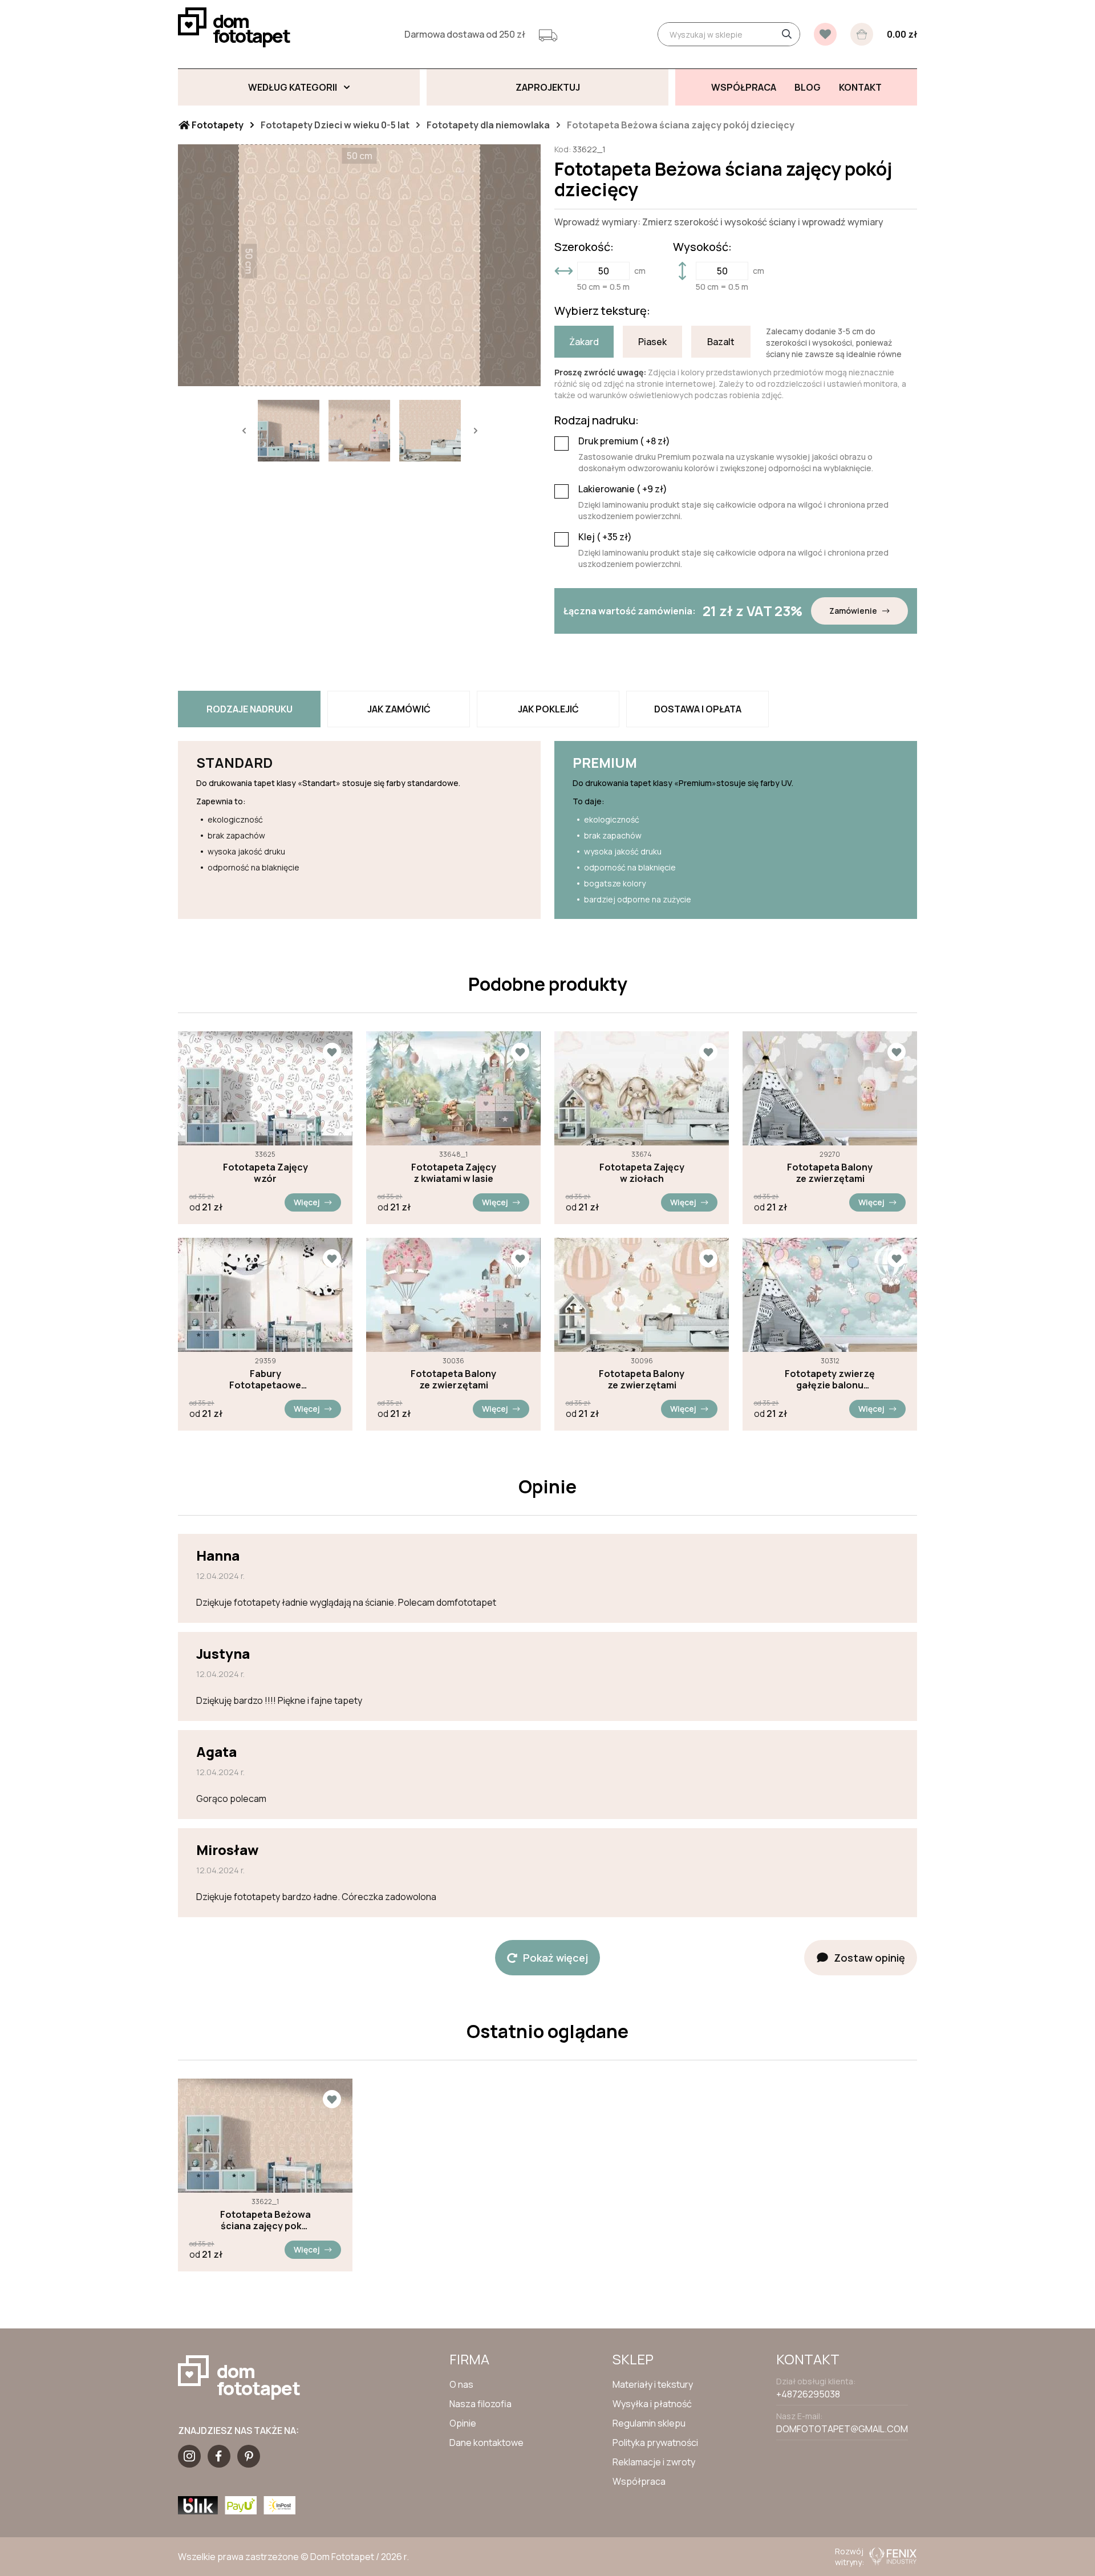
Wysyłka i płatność (652, 2404)
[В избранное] (825, 34)
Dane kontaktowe (486, 2443)
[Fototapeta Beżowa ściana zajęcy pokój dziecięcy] (265, 2136)
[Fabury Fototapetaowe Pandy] (265, 1295)
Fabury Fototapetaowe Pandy (265, 1379)
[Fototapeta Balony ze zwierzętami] (830, 1088)
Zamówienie (853, 611)
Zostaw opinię (869, 1958)
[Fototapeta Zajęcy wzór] (265, 1088)
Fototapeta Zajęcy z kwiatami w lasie (454, 1173)
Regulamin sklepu (649, 2423)
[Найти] (786, 34)
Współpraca (639, 2481)
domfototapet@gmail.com (842, 2429)
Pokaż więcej (555, 1958)
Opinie (463, 2423)
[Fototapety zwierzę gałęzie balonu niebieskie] (830, 1295)
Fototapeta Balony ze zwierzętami (830, 1173)
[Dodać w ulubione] (332, 1052)
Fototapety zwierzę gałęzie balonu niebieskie (830, 1379)
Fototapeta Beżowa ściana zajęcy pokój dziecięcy (265, 2220)
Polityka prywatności (655, 2443)
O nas (461, 2384)
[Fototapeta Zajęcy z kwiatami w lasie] (453, 1088)
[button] (244, 431)
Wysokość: (702, 247)
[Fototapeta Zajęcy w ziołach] (642, 1088)
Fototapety (217, 125)
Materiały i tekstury (653, 2384)
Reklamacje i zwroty (654, 2462)
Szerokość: (584, 247)
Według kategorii (293, 87)
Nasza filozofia (480, 2404)
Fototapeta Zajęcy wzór (265, 1173)
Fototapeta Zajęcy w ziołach (642, 1173)
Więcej (307, 1202)
